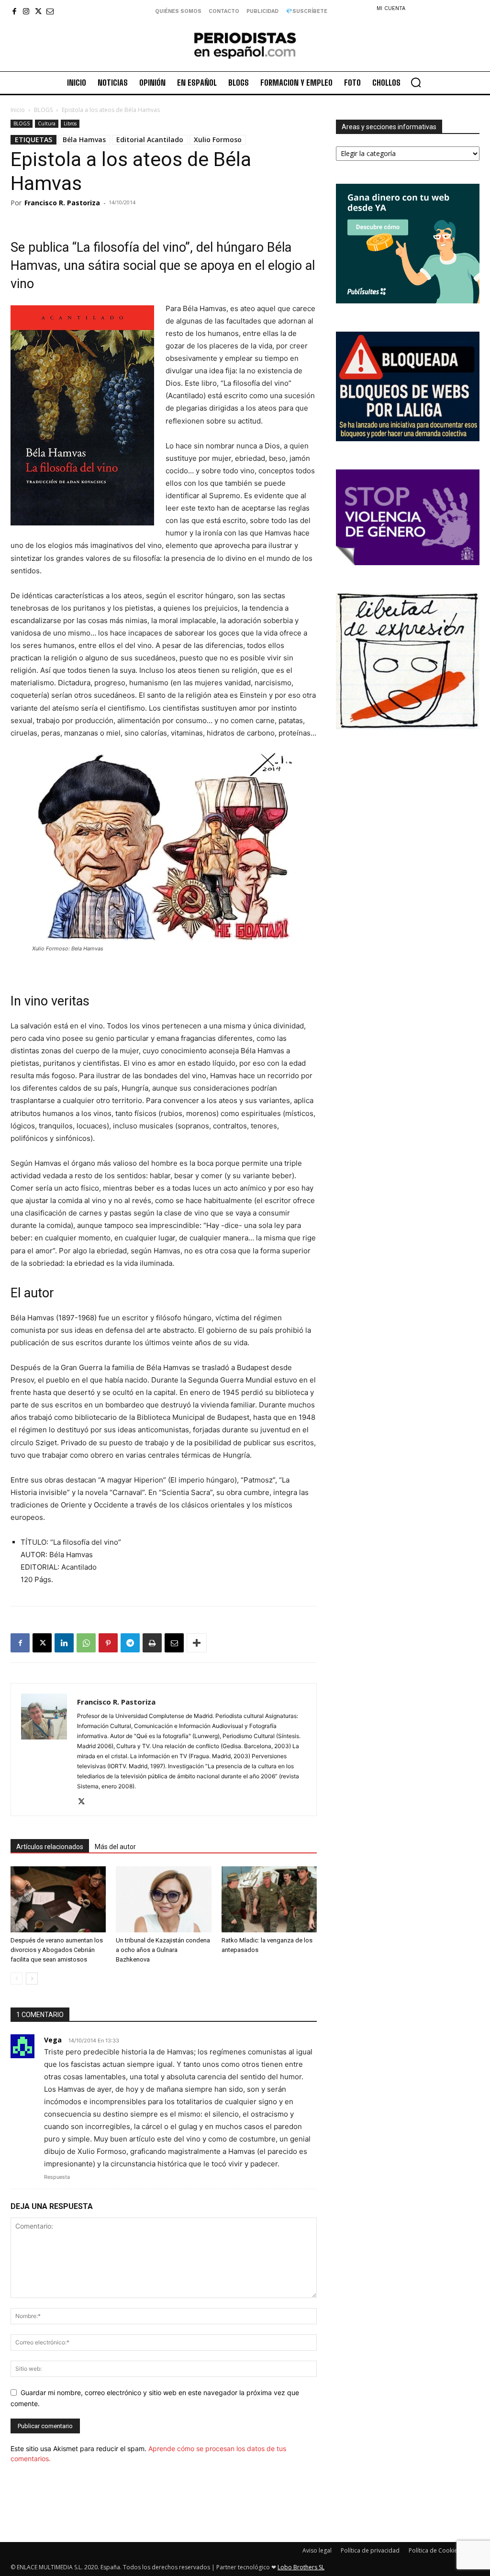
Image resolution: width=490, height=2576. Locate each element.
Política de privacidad (370, 2550)
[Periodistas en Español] (245, 45)
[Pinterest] (108, 1643)
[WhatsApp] (86, 1643)
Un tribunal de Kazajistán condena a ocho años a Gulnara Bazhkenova (163, 1950)
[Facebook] (14, 11)
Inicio (18, 110)
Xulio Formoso (218, 139)
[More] (197, 1643)
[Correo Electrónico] (174, 1643)
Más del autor (115, 1847)
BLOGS (43, 110)
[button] (416, 82)
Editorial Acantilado (150, 139)
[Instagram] (26, 11)
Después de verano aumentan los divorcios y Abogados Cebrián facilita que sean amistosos (57, 1950)
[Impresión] (152, 1643)
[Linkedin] (64, 1643)
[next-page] (32, 1979)
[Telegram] (130, 1643)
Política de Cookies (434, 2550)
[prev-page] (17, 1979)
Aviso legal (317, 2550)
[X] (38, 11)
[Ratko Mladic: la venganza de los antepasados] (269, 1899)
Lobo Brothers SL (301, 2567)
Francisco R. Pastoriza (62, 203)
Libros (70, 123)
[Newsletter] (50, 11)
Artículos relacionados (50, 1847)
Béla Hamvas (84, 139)
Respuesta (57, 2177)
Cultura (47, 123)
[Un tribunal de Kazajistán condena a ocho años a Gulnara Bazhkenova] (163, 1899)
